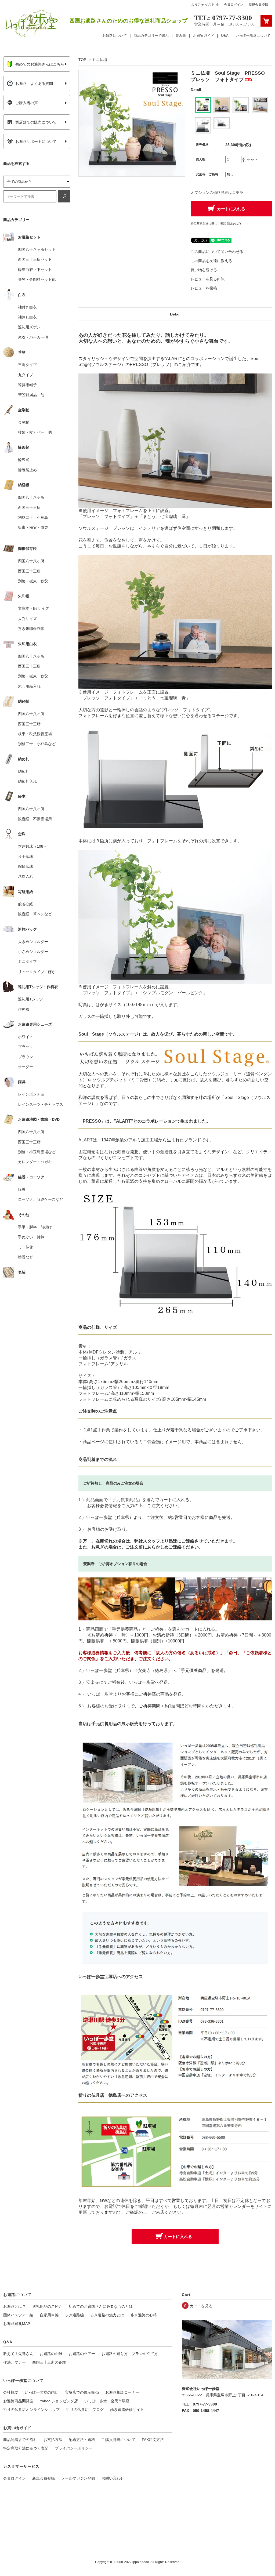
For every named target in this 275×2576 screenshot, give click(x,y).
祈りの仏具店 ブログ (85, 2410)
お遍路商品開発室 (18, 2401)
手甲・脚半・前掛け (35, 1227)
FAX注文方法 (153, 2440)
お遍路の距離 (51, 2354)
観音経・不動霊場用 (35, 819)
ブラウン (26, 1057)
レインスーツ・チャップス (41, 1104)
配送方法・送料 (82, 2440)
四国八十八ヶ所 (31, 497)
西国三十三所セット (35, 259)
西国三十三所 (29, 507)
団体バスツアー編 (18, 2315)
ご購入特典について (118, 2440)
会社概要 (11, 2392)
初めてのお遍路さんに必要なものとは (101, 2306)
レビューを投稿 (204, 288)
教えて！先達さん (18, 2354)
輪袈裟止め (27, 470)
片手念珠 (26, 857)
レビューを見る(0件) (208, 279)
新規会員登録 (258, 5)
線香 (22, 1189)
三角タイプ (27, 365)
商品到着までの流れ (20, 2440)
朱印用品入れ (29, 686)
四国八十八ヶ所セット (37, 249)
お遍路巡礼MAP (17, 2324)
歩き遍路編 (74, 2315)
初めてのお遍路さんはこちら (40, 64)
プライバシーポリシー (74, 2448)
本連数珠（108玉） (34, 846)
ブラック (26, 1047)
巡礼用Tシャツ (30, 999)
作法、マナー (15, 2362)
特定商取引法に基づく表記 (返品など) (216, 223)
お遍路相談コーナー (122, 2392)
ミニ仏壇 (100, 60)
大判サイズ (27, 619)
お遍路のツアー (82, 2354)
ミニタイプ (27, 962)
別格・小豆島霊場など (37, 1152)
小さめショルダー (33, 952)
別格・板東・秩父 (33, 581)
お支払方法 (53, 2440)
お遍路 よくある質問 (34, 84)
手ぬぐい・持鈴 (31, 1237)
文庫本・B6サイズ (33, 608)
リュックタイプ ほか (37, 972)
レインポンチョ (31, 1094)
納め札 (24, 771)
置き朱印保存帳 (31, 629)
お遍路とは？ (15, 2306)
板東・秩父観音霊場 (35, 734)
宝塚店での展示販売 (82, 2392)
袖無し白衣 (27, 317)
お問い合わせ (113, 2478)
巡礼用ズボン (29, 327)
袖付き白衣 (27, 307)
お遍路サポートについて (36, 142)
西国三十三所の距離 (49, 2362)
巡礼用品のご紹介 (47, 2306)
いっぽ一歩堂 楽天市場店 (107, 2401)
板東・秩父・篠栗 (33, 527)
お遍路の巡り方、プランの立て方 (130, 2354)
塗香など (26, 1257)
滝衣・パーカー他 (33, 337)
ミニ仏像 (26, 1247)
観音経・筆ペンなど (35, 914)
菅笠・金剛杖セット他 (37, 280)
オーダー (26, 1067)
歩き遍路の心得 (144, 2315)
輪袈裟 (24, 460)
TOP (82, 60)
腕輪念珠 (26, 866)
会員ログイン (234, 5)
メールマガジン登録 (78, 2478)
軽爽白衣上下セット (35, 270)
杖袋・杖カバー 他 (35, 432)
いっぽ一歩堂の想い (42, 2392)
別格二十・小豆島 (33, 517)
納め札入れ (27, 781)
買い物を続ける (204, 270)
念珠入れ (26, 876)
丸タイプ (26, 375)
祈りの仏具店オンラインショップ (31, 2410)
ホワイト (26, 1037)
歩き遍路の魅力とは (107, 2315)
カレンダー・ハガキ (35, 1162)
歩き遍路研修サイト (127, 2410)
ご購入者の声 (27, 103)
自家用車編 (49, 2315)
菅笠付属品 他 (31, 395)
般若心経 (26, 904)
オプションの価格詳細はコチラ (217, 193)
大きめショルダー (33, 942)
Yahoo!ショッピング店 (59, 2401)
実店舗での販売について (36, 122)
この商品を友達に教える (211, 261)
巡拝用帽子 (27, 385)
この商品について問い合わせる (217, 252)
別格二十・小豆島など (37, 744)
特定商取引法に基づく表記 (26, 2448)
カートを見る (201, 2306)
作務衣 (24, 1009)
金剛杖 (24, 422)
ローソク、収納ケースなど (41, 1199)
